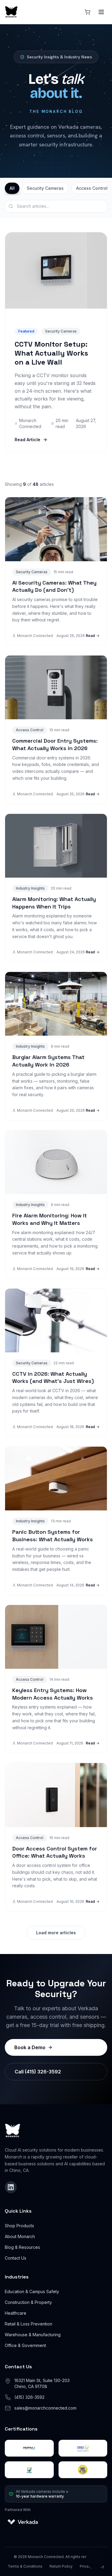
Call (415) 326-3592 (38, 2072)
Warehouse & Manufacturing (33, 2335)
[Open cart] (88, 12)
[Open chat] (95, 2559)
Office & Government (25, 2345)
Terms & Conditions (25, 2566)
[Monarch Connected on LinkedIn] (11, 2187)
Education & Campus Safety (32, 2291)
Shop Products (19, 2226)
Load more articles (56, 1933)
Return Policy (61, 2566)
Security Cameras (45, 188)
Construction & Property (28, 2302)
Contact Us (16, 2258)
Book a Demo (30, 2047)
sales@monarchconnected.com (45, 2408)
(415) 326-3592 (29, 2397)
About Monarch (20, 2236)
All (12, 188)
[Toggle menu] (101, 12)
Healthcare (16, 2313)
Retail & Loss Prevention (29, 2324)
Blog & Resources (22, 2247)
